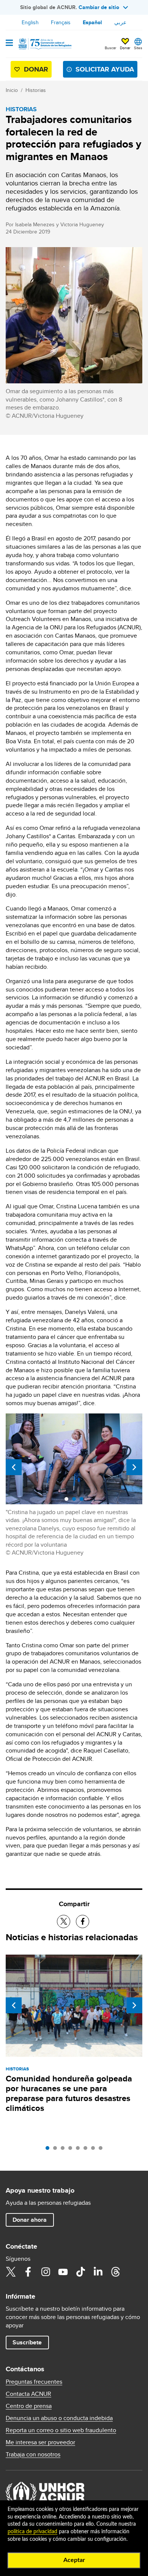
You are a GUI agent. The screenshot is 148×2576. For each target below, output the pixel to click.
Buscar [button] (110, 48)
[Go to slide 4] (72, 2150)
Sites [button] (138, 48)
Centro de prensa (29, 2406)
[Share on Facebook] (83, 1921)
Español (92, 22)
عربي (120, 22)
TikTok (80, 2272)
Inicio (12, 90)
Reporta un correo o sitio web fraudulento (61, 2430)
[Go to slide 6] (87, 2150)
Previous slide (14, 1467)
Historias (36, 90)
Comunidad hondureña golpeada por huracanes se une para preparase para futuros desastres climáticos (69, 2093)
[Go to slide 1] (49, 2150)
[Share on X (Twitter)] (64, 1921)
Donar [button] (125, 48)
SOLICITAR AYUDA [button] (105, 69)
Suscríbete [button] (27, 2342)
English (30, 22)
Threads (115, 2272)
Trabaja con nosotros (33, 2455)
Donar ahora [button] (30, 2220)
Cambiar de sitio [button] (99, 7)
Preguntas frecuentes (34, 2382)
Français (61, 22)
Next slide (134, 1467)
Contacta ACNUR (28, 2394)
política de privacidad (32, 2532)
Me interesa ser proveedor (40, 2442)
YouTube (63, 2272)
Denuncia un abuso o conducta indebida (59, 2418)
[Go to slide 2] (57, 2150)
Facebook (28, 2272)
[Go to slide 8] (102, 2150)
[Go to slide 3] (65, 2150)
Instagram (46, 2272)
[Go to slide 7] (95, 2150)
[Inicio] (44, 44)
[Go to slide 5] (80, 2150)
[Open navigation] (9, 44)
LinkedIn (98, 2272)
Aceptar (74, 2560)
